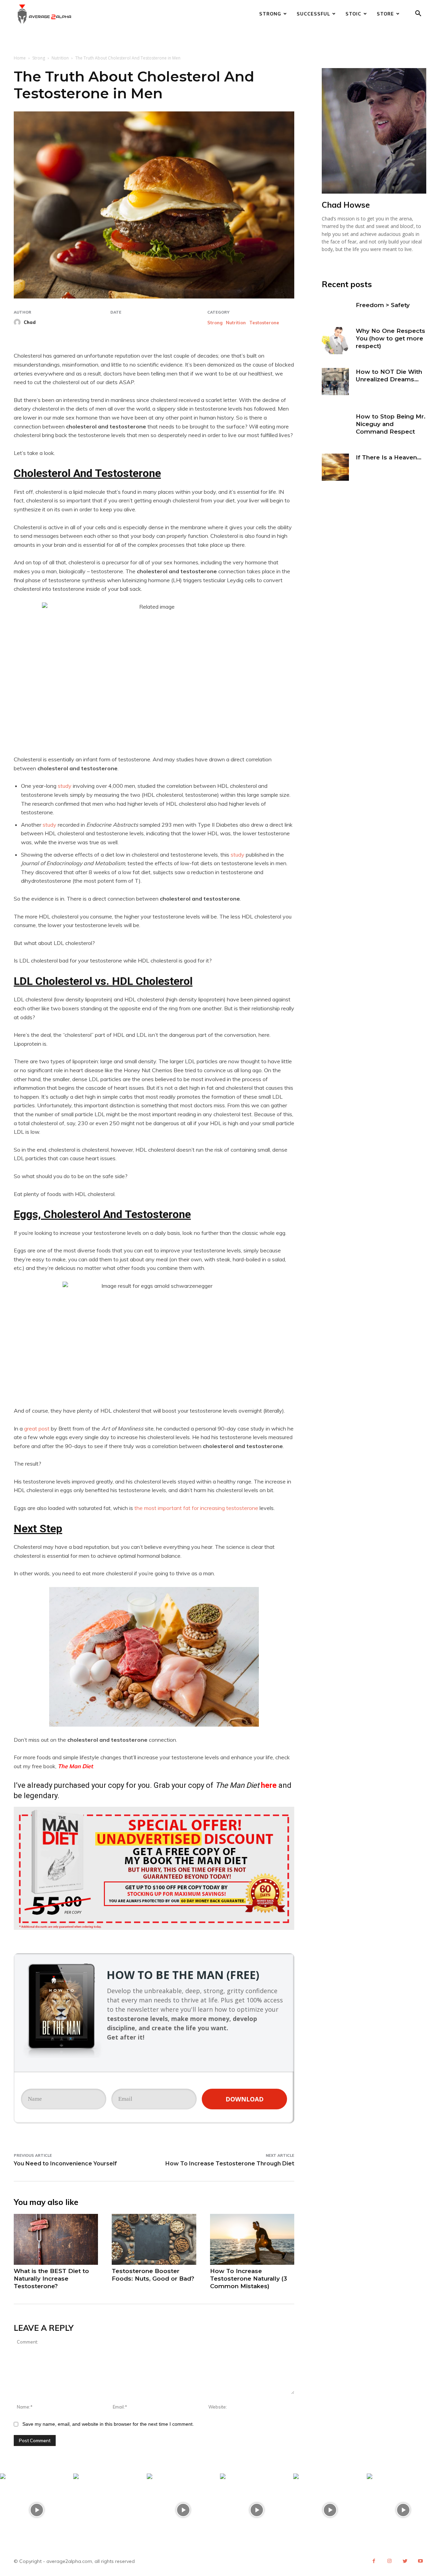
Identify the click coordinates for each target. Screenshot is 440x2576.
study (65, 786)
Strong (270, 14)
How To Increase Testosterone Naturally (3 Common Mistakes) (249, 2279)
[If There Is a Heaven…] (335, 467)
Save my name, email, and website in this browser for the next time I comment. (108, 2424)
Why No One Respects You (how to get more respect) (390, 338)
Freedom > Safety (383, 305)
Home (20, 58)
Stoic (353, 14)
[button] (418, 14)
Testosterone (264, 323)
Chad (30, 322)
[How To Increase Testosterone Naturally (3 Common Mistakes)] (252, 2239)
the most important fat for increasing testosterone (196, 1508)
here (269, 1785)
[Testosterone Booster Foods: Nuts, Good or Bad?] (154, 2239)
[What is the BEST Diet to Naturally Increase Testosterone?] (56, 2239)
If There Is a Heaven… (389, 457)
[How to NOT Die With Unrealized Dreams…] (335, 382)
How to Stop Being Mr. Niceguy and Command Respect (391, 424)
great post (37, 1428)
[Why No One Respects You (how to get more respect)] (335, 341)
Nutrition (60, 58)
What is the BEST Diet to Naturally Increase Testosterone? (51, 2279)
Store (385, 14)
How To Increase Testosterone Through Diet (230, 2164)
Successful (313, 14)
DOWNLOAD (245, 2099)
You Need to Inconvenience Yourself (65, 2164)
